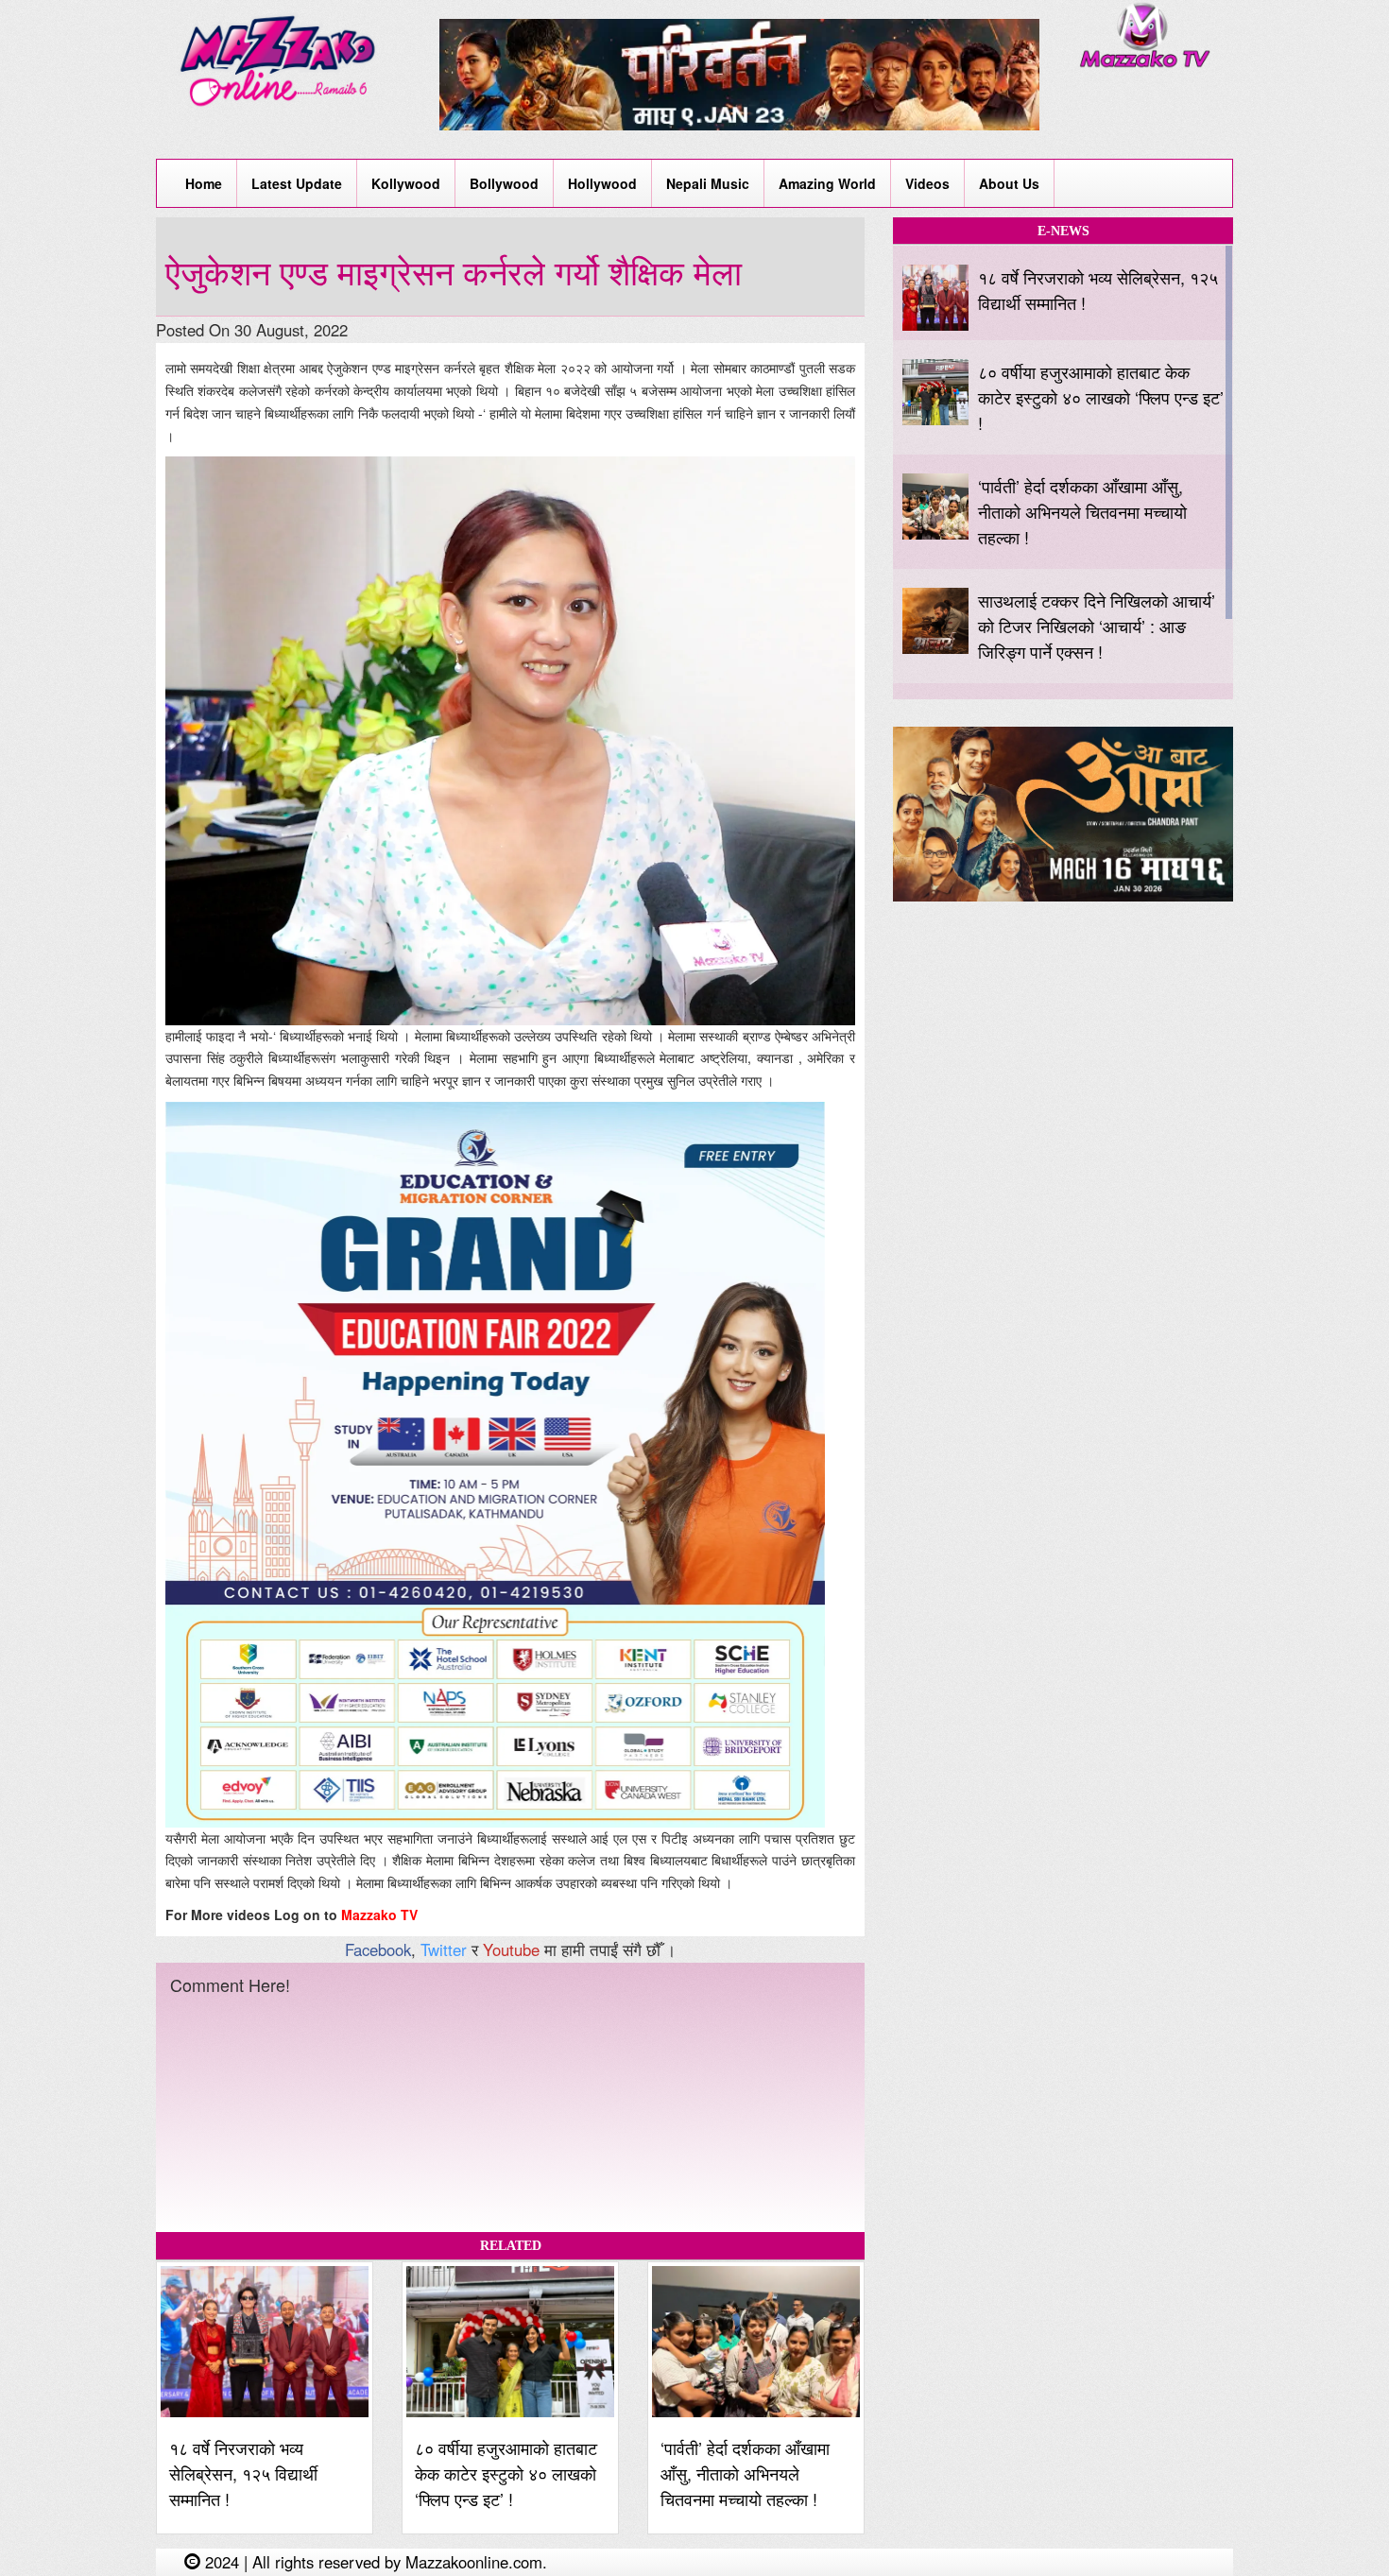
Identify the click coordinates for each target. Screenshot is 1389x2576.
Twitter (444, 1949)
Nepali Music (708, 183)
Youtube (511, 1949)
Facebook (378, 1949)
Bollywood (504, 183)
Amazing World (827, 183)
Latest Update (297, 183)
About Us (1009, 183)
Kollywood (406, 183)
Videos (927, 183)
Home (204, 183)
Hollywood (602, 183)
